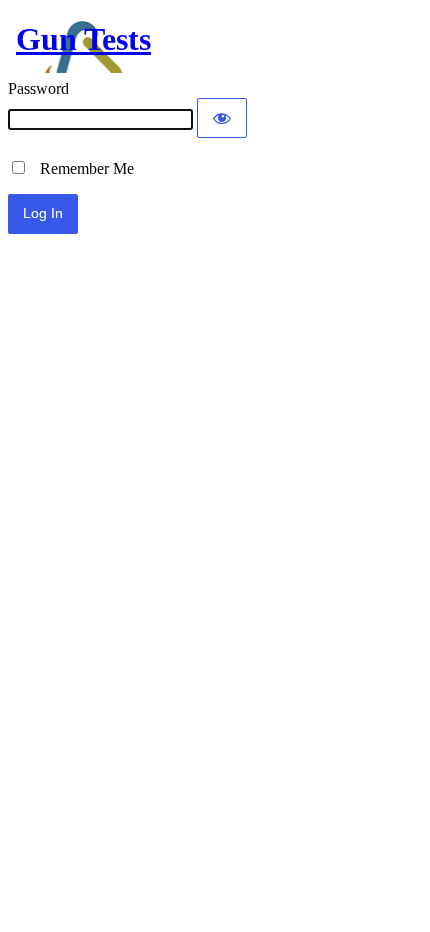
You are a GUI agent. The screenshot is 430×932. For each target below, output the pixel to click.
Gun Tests (83, 39)
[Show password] (222, 118)
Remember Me (81, 168)
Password (38, 88)
